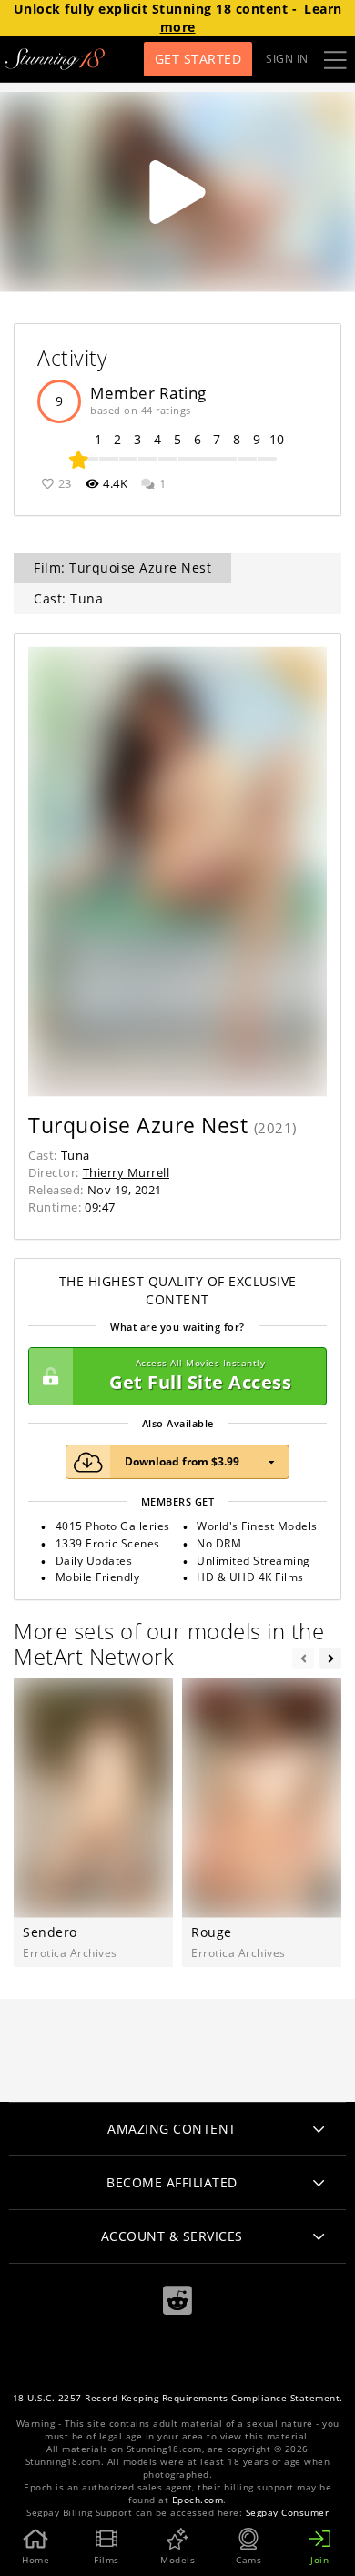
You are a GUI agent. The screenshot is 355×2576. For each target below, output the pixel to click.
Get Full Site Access (200, 1376)
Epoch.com (198, 2500)
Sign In (287, 59)
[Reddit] (177, 2301)
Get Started (198, 59)
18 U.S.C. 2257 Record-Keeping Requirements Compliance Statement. (178, 2398)
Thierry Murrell (127, 1172)
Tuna (76, 1155)
